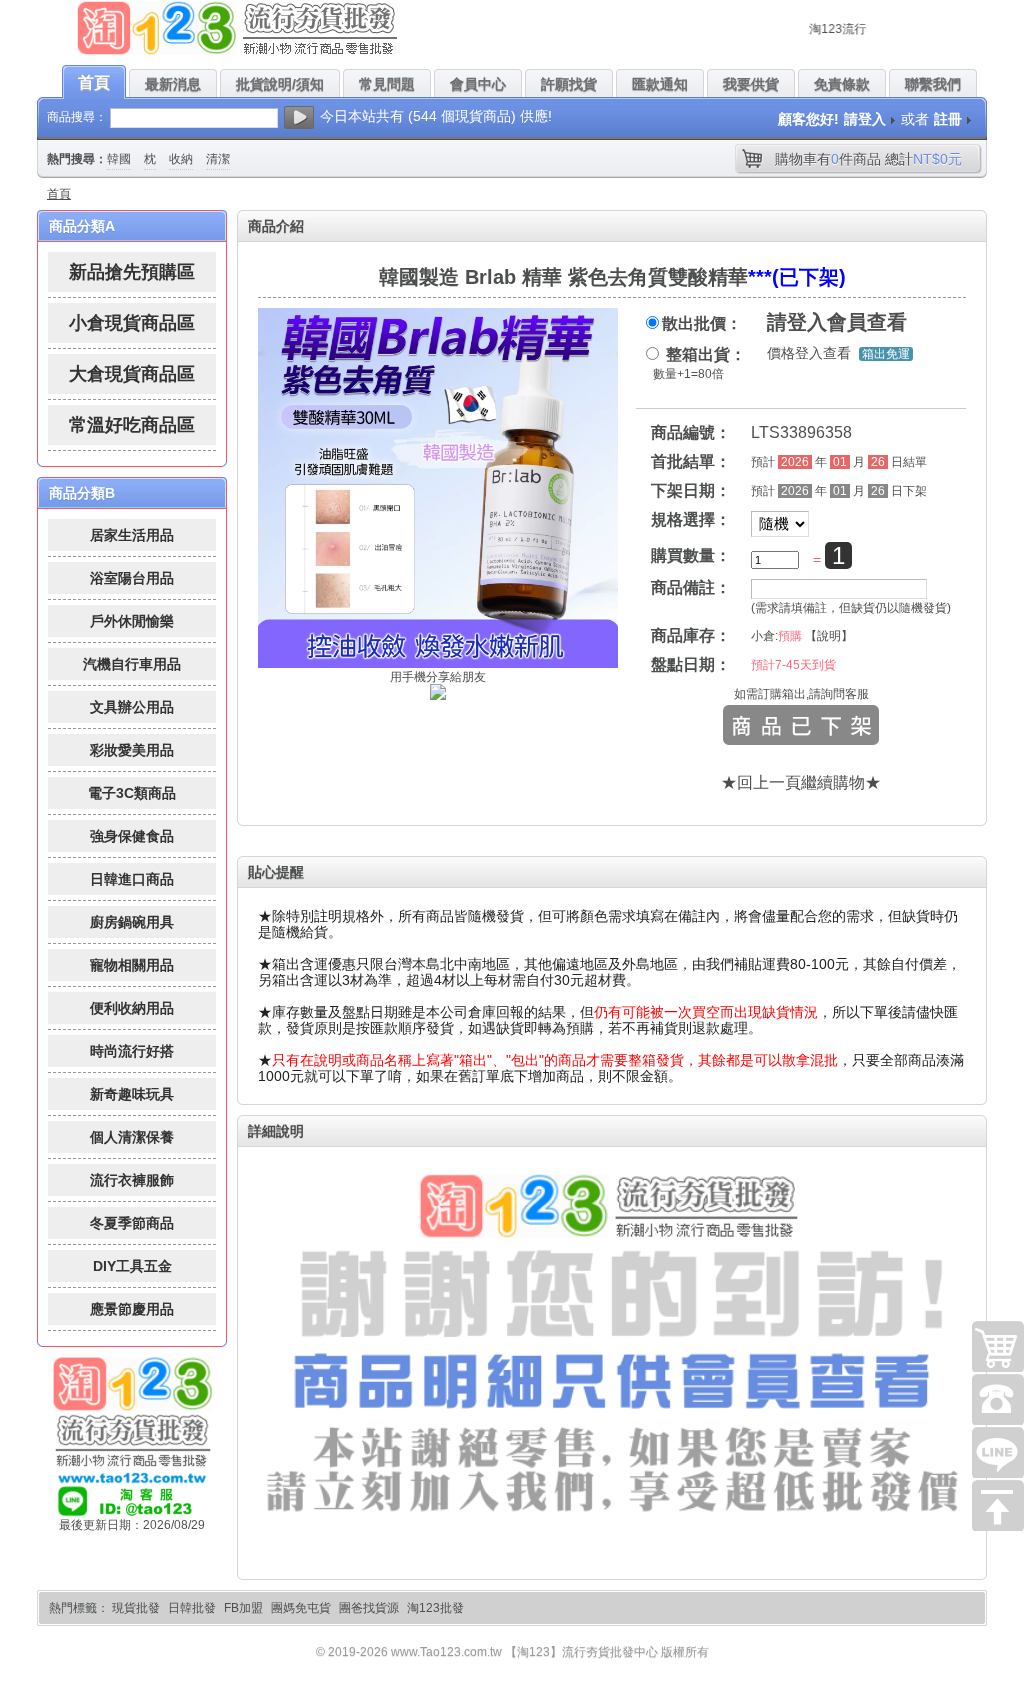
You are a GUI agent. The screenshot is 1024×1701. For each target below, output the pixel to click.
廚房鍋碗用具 (132, 922)
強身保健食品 (132, 836)
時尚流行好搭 (132, 1051)
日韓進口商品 (132, 879)
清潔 (218, 159)
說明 (829, 636)
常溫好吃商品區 (132, 425)
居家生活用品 (132, 535)
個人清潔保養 (132, 1137)
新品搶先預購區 (132, 272)
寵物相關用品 (132, 965)
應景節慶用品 (132, 1309)
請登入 (865, 119)
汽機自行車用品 (132, 664)
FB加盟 (243, 1608)
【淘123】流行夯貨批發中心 (581, 1652)
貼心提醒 (276, 872)
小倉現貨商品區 (132, 323)
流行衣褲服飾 (132, 1180)
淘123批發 (435, 1608)
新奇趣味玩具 (132, 1094)
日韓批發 (192, 1608)
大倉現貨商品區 (132, 374)
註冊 (948, 119)
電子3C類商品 (132, 793)
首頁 (59, 194)
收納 (181, 159)
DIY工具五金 (132, 1266)
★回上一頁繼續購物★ (801, 782)
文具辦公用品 (132, 707)
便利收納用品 (132, 1008)
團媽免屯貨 (301, 1608)
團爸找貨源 (369, 1608)
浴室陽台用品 (132, 578)
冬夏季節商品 (132, 1223)
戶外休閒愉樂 (132, 621)
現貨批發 (136, 1608)
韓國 (119, 159)
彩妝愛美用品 (132, 750)
